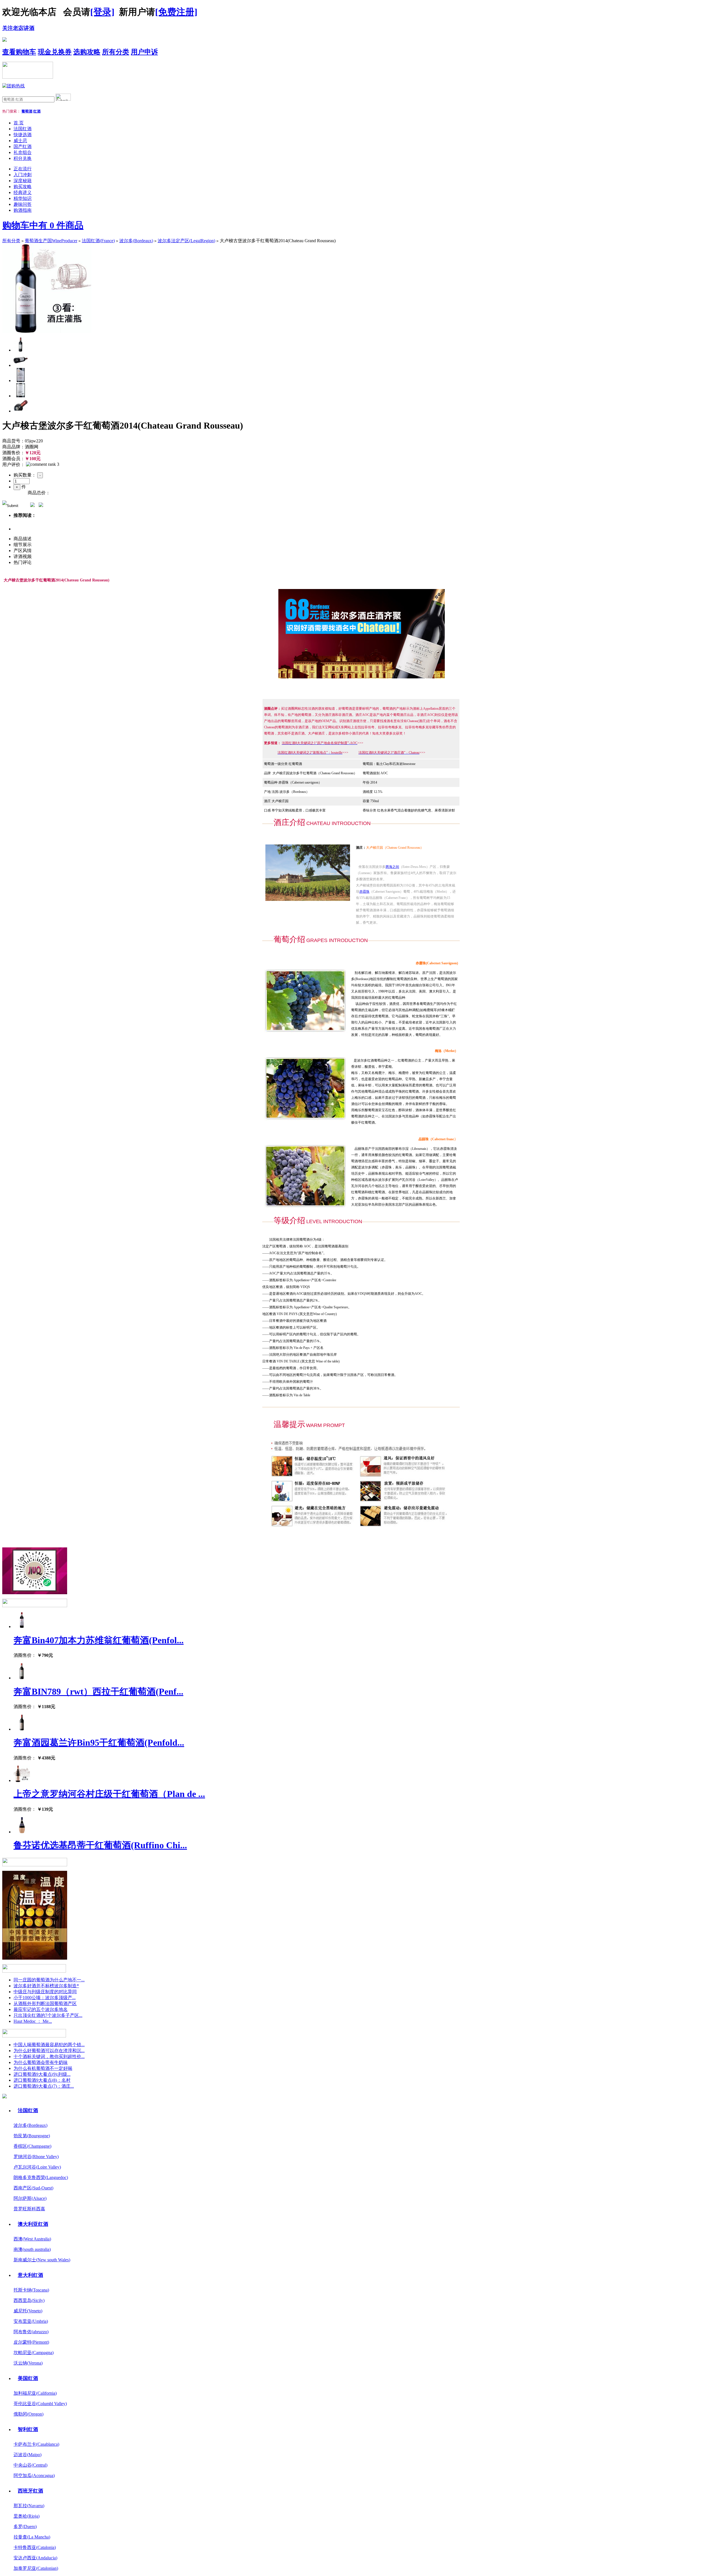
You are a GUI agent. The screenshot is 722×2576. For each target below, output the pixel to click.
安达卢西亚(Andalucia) (35, 2558)
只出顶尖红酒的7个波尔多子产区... (48, 2015)
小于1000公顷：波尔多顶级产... (45, 1998)
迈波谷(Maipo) (27, 2455)
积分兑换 (23, 158)
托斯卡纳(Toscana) (31, 2290)
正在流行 (23, 169)
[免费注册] (176, 12)
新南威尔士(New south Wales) (42, 2260)
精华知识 (23, 198)
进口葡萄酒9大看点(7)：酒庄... (44, 2086)
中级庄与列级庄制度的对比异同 (45, 1992)
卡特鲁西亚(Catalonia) (35, 2547)
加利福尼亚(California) (35, 2393)
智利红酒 (28, 2429)
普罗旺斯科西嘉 (29, 2209)
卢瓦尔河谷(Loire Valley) (37, 2167)
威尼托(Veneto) (28, 2311)
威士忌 (20, 141)
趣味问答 (23, 204)
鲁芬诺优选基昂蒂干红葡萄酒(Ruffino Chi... (100, 1845)
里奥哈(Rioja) (27, 2516)
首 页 (19, 123)
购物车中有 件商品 (43, 225)
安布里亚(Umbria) (31, 2321)
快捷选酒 (23, 135)
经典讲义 (23, 192)
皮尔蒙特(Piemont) (31, 2342)
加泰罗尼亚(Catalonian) (36, 2568)
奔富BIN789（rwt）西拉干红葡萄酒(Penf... (98, 1691)
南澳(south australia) (32, 2249)
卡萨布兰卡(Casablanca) (36, 2444)
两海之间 (392, 867)
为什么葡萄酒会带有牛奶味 (41, 2062)
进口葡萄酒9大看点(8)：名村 (42, 2080)
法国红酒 (23, 129)
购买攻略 (23, 187)
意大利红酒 (30, 2275)
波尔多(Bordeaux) (136, 241)
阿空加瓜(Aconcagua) (34, 2475)
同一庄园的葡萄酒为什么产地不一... (49, 1980)
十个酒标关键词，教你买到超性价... (49, 2056)
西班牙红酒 (30, 2491)
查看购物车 (19, 52)
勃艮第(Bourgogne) (32, 2136)
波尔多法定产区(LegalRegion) (186, 241)
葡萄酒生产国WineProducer (51, 241)
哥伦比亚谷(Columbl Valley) (40, 2404)
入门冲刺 (23, 175)
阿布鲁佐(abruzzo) (31, 2332)
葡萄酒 (27, 111)
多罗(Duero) (25, 2527)
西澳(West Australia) (32, 2239)
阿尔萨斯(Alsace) (30, 2198)
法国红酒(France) (98, 241)
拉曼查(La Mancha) (32, 2537)
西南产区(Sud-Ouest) (33, 2188)
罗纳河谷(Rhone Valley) (36, 2157)
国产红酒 (23, 146)
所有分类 (116, 52)
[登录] (102, 12)
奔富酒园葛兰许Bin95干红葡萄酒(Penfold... (99, 1743)
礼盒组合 (23, 152)
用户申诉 (144, 52)
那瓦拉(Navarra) (29, 2506)
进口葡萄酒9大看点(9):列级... (42, 2074)
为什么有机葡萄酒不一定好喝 (43, 2068)
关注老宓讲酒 (18, 28)
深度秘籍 (23, 181)
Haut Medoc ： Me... (33, 2021)
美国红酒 (28, 2378)
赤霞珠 (364, 892)
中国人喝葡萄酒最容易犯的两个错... (49, 2045)
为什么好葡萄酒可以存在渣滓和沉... (49, 2051)
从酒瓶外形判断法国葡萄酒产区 (45, 2003)
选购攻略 (87, 52)
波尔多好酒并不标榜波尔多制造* (46, 1986)
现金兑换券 (55, 52)
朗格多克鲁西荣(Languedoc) (41, 2177)
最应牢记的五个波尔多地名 (41, 2009)
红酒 (37, 111)
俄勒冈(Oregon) (28, 2414)
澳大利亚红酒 (33, 2224)
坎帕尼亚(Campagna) (34, 2353)
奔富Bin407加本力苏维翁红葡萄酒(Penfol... (99, 1640)
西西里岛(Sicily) (29, 2300)
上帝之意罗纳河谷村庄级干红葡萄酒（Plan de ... (109, 1794)
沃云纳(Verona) (28, 2363)
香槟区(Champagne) (32, 2146)
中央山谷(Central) (30, 2465)
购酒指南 (23, 210)
